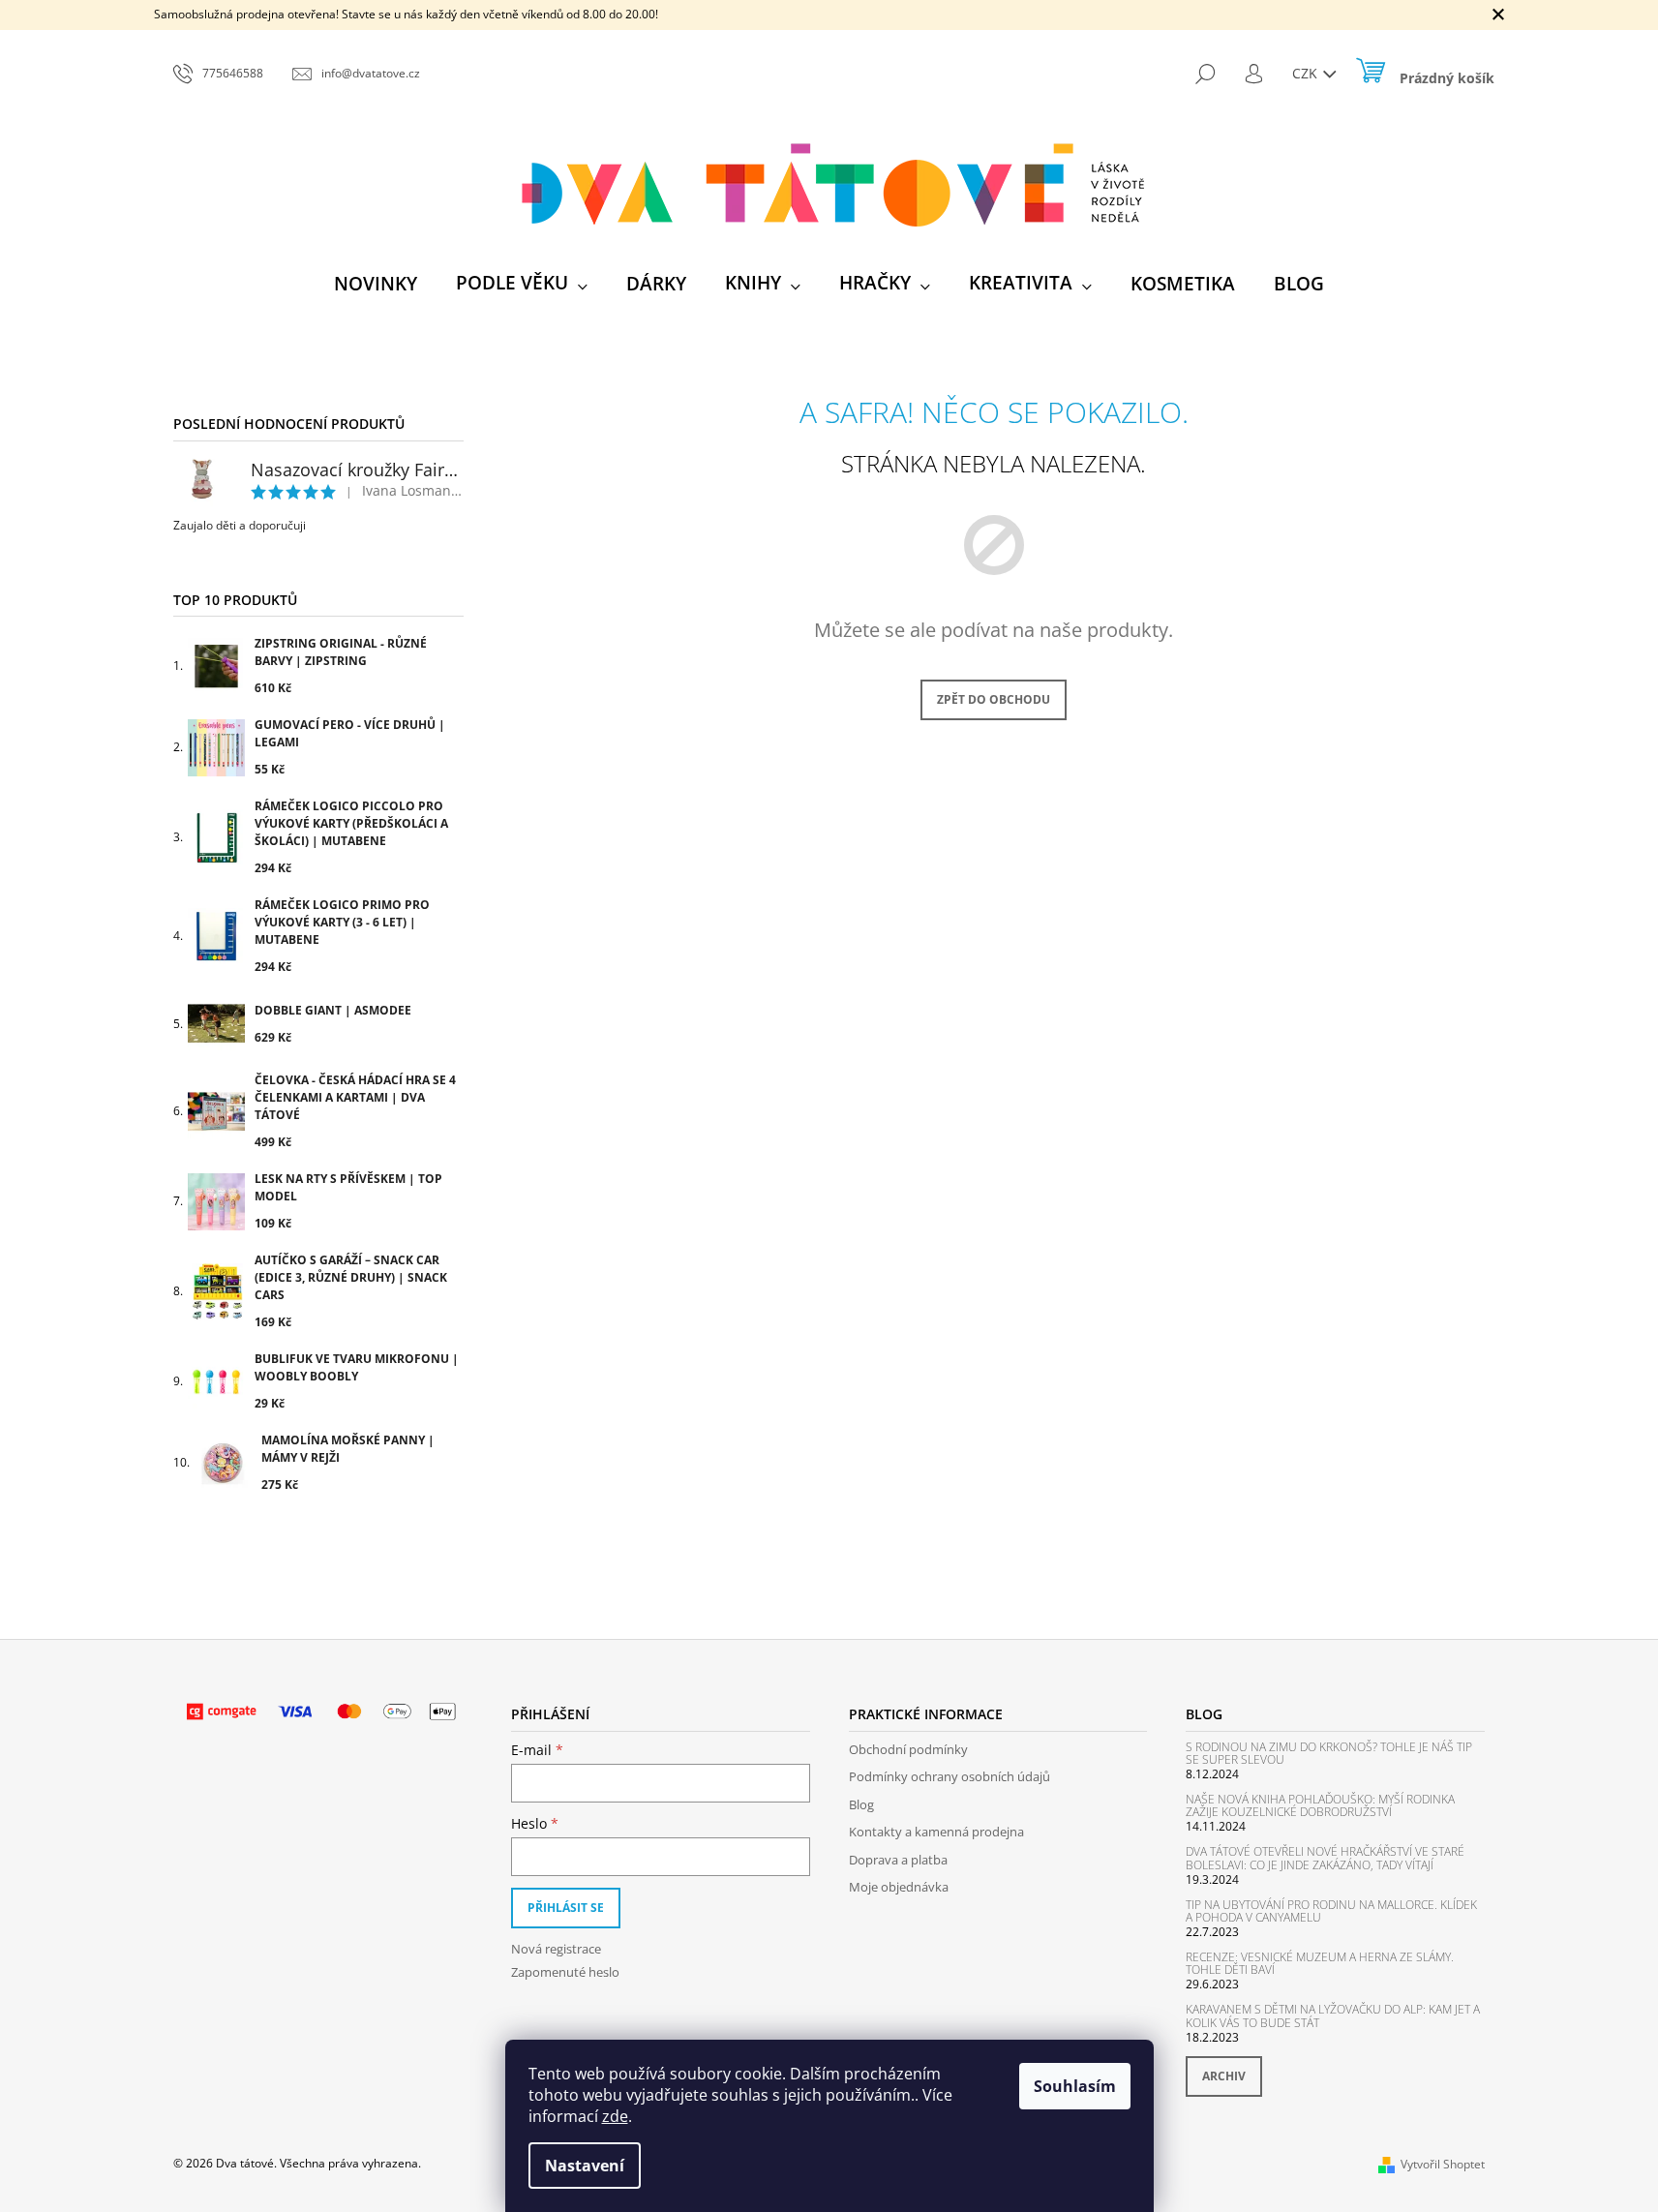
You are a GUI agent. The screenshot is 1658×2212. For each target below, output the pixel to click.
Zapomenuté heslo (565, 1972)
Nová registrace (556, 1949)
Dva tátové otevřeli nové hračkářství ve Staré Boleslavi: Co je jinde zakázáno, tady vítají (1325, 1858)
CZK (1307, 73)
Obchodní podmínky (908, 1749)
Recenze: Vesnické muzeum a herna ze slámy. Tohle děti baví (1320, 1963)
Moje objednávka (899, 1887)
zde (615, 2116)
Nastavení (585, 2166)
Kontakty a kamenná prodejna (936, 1832)
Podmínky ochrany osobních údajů (950, 1776)
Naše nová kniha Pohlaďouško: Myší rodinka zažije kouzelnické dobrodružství (1320, 1805)
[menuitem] (376, 284)
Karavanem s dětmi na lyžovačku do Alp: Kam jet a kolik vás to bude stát (1333, 2015)
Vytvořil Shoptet (1443, 2164)
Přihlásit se (566, 1908)
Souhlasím (1075, 2086)
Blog (861, 1804)
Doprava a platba (898, 1860)
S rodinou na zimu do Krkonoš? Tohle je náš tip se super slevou (1329, 1753)
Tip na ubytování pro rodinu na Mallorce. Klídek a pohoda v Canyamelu (1331, 1911)
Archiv (1224, 2076)
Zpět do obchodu (994, 699)
